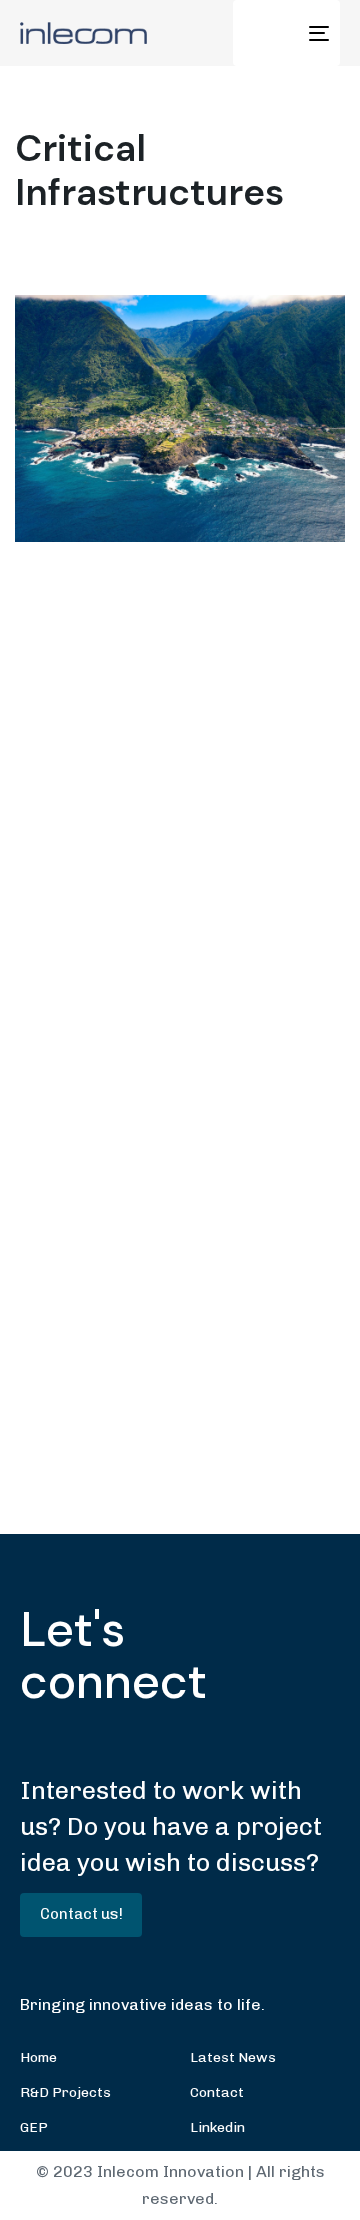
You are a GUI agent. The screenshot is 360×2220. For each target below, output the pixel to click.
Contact (217, 2092)
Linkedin (217, 2127)
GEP (34, 2127)
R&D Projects (65, 2092)
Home (38, 2057)
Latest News (233, 2057)
